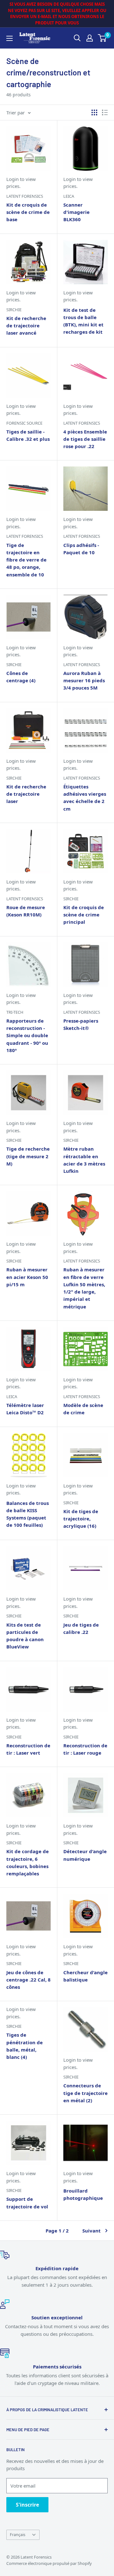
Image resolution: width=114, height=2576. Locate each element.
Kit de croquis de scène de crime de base (28, 212)
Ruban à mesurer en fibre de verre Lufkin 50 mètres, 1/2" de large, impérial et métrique (84, 1288)
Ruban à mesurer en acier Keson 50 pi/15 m (27, 1277)
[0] (102, 38)
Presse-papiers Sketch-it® (81, 1024)
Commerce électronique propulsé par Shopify (49, 2563)
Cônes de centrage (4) (21, 677)
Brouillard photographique (83, 2194)
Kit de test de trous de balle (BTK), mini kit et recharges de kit (83, 321)
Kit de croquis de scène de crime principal (84, 915)
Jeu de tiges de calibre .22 (81, 1628)
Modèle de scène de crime (83, 1409)
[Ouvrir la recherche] (77, 38)
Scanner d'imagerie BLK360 (76, 212)
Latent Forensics (25, 196)
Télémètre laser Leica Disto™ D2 (25, 1409)
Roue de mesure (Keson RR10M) (26, 911)
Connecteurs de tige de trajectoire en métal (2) (85, 2093)
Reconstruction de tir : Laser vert (28, 1749)
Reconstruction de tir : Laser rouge (85, 1749)
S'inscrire (27, 2505)
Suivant (92, 2231)
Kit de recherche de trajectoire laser (26, 794)
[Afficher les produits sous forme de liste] (105, 112)
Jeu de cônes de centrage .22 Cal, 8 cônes (28, 1980)
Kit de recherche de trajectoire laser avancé (26, 326)
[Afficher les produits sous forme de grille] (94, 112)
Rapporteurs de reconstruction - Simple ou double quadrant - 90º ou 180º (27, 1035)
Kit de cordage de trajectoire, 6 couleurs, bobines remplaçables (28, 1862)
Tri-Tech (15, 1012)
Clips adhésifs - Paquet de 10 (81, 549)
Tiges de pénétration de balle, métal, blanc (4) (25, 2046)
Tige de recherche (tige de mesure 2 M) (28, 1156)
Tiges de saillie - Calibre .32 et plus (28, 435)
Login (13, 179)
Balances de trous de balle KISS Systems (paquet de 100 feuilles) (28, 1514)
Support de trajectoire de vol (27, 2203)
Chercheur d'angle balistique (85, 1976)
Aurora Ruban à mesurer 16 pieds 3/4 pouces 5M (84, 681)
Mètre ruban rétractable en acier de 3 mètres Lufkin (84, 1160)
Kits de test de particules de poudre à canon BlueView (25, 1636)
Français (18, 2534)
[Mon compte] (90, 38)
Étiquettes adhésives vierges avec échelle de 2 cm (85, 798)
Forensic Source (24, 423)
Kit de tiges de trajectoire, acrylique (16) (81, 1519)
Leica (69, 196)
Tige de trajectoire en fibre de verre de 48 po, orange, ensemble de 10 (26, 560)
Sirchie (14, 310)
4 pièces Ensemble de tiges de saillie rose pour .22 (85, 439)
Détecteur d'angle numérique (85, 1855)
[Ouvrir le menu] (9, 38)
